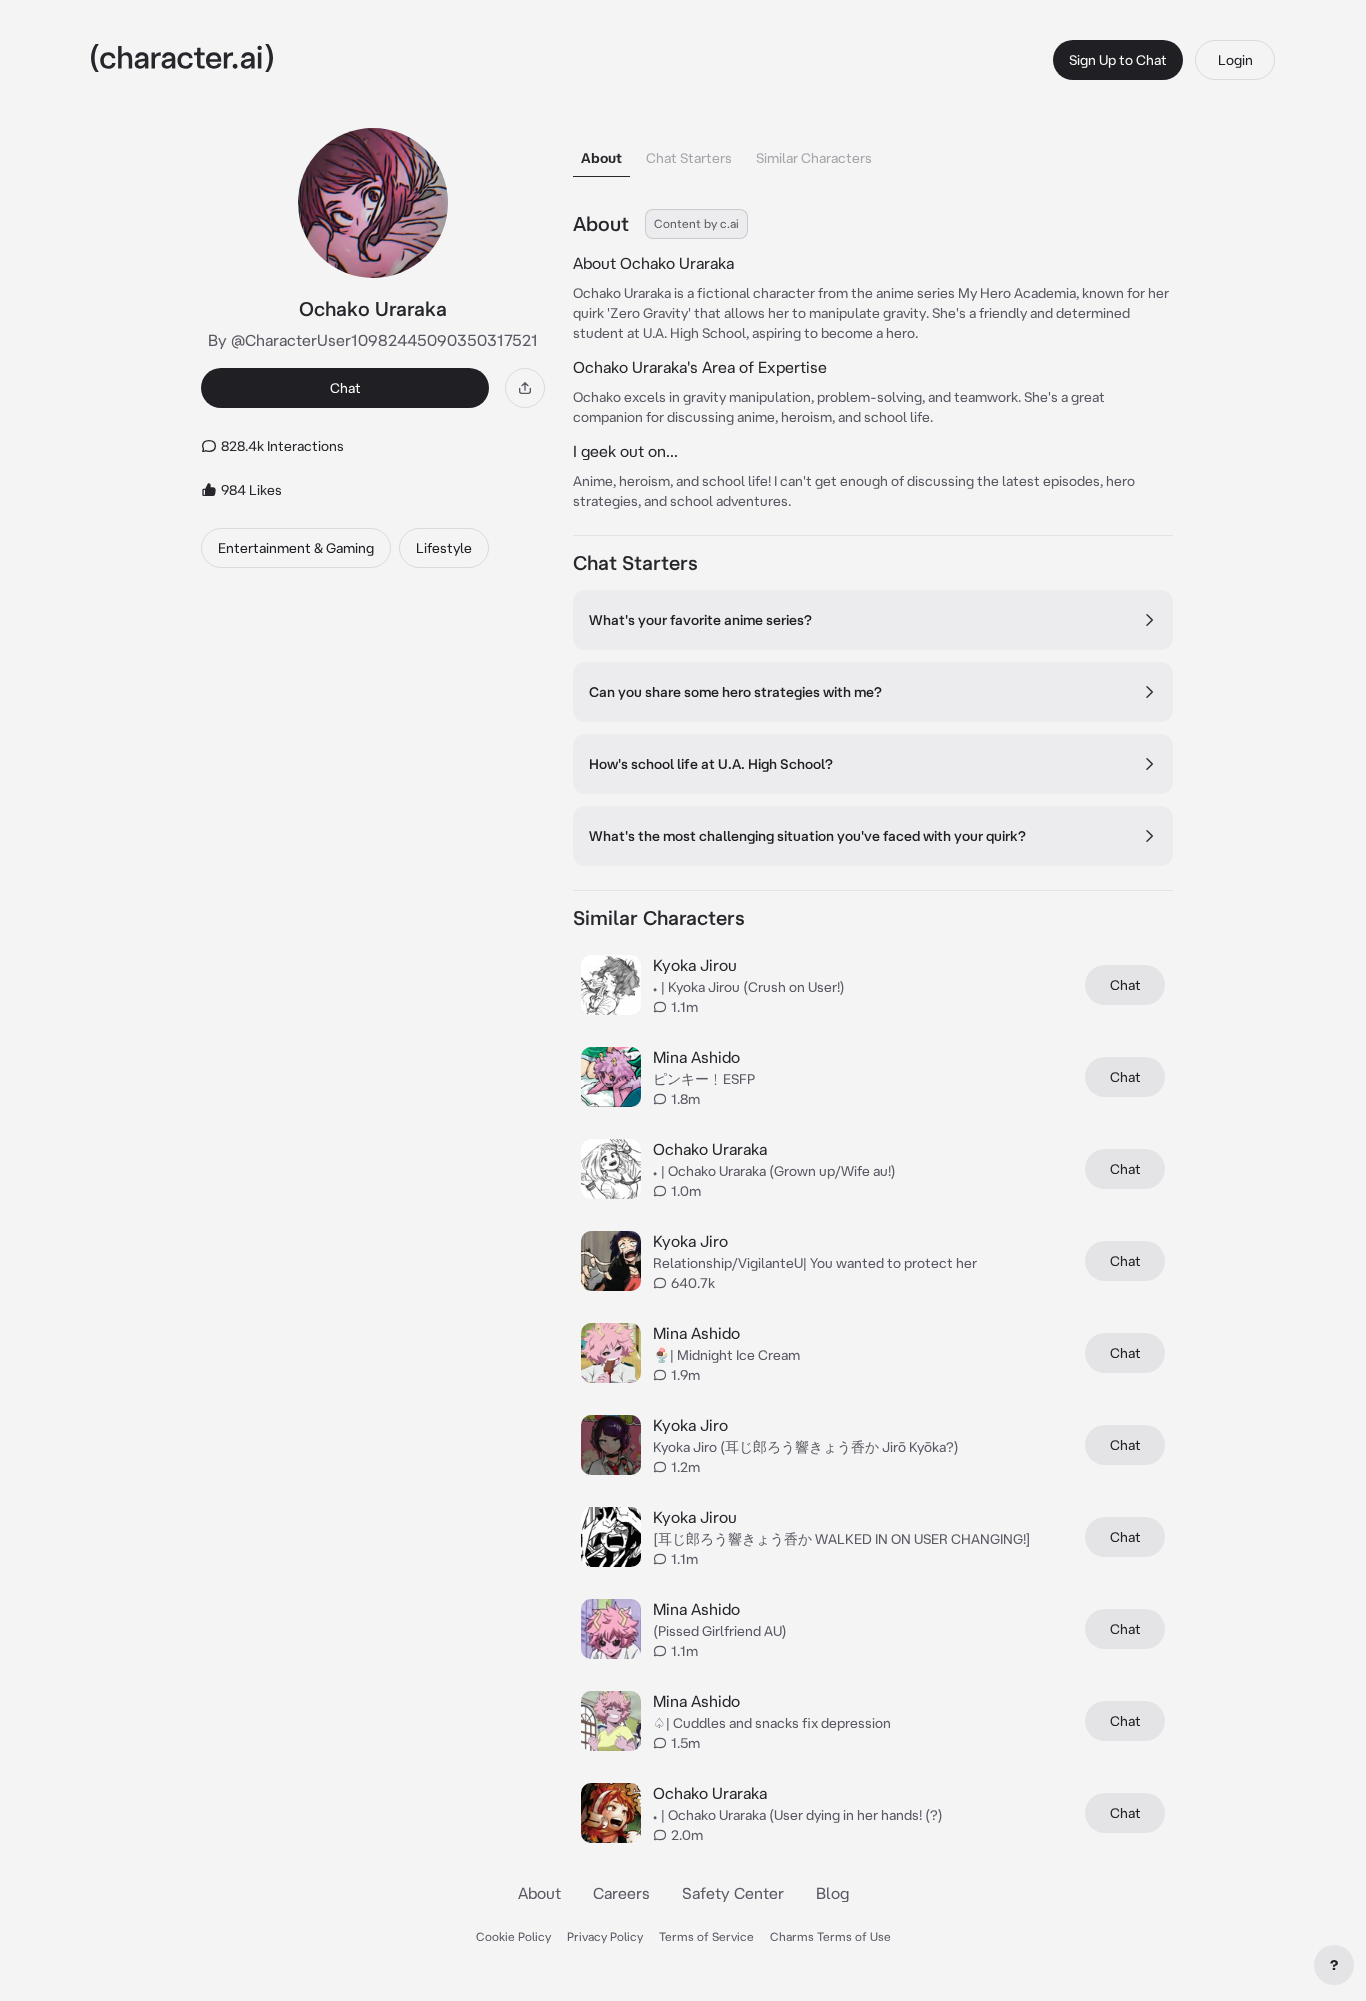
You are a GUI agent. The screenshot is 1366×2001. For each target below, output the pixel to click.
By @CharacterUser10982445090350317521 (373, 340)
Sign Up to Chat (1118, 60)
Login (1235, 60)
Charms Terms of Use (830, 1936)
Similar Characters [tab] (814, 158)
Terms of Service (706, 1936)
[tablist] (873, 152)
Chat (345, 388)
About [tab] (601, 158)
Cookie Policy (513, 1936)
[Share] (525, 388)
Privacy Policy (605, 1936)
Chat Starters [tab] (689, 158)
